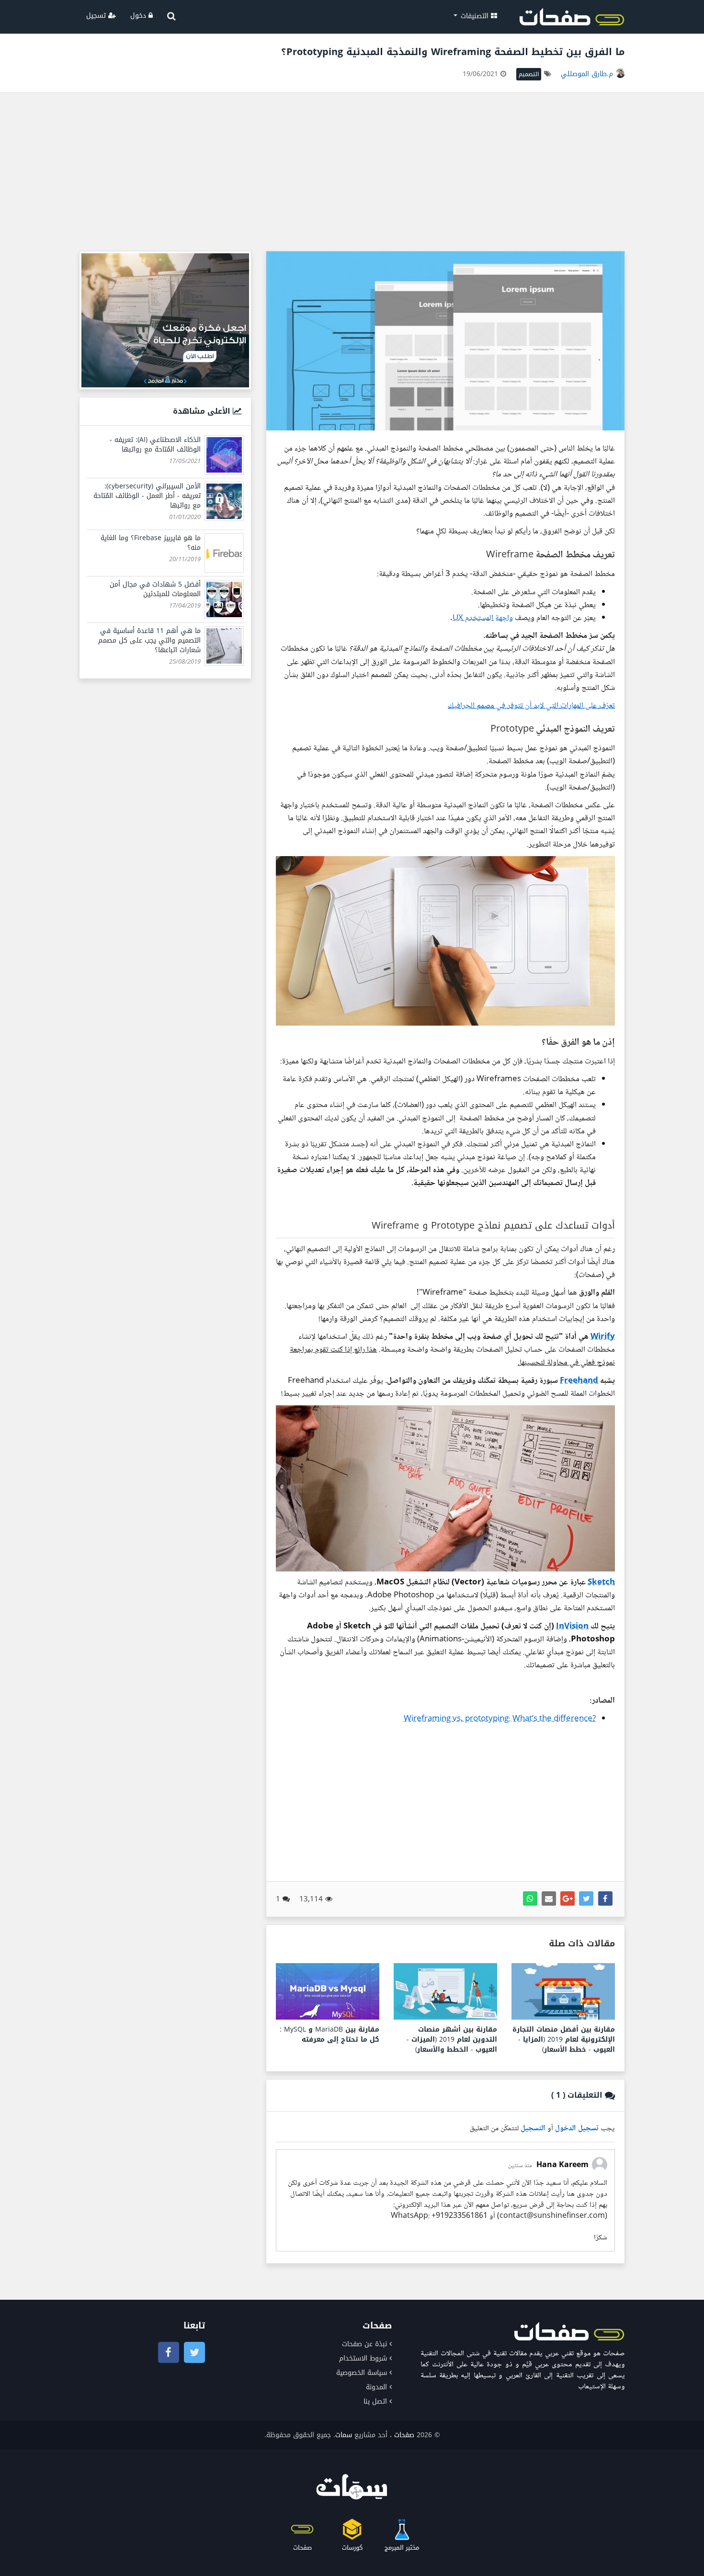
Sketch (601, 1583)
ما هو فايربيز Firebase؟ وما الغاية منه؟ (151, 543)
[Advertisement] (352, 174)
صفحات (404, 2435)
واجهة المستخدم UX (483, 618)
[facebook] (605, 1898)
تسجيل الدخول (577, 2129)
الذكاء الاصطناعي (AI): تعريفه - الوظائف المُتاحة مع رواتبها (155, 445)
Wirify (603, 1337)
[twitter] (586, 1898)
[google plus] (568, 1898)
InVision (572, 1627)
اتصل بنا (375, 2401)
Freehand (579, 1381)
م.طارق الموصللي (588, 74)
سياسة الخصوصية (362, 2373)
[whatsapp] (530, 1898)
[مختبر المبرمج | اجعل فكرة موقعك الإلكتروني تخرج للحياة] (165, 320)
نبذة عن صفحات (364, 2344)
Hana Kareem (562, 2165)
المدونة (376, 2387)
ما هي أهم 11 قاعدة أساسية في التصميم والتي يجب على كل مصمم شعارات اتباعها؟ (149, 640)
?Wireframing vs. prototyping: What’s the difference (500, 1719)
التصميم (529, 74)
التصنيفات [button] (475, 16)
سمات (344, 2435)
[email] (549, 1898)
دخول (139, 16)
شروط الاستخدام (363, 2358)
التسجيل (533, 2129)
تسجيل (97, 16)
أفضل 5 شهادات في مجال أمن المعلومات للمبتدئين (155, 589)
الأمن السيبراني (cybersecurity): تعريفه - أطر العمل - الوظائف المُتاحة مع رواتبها (147, 496)
